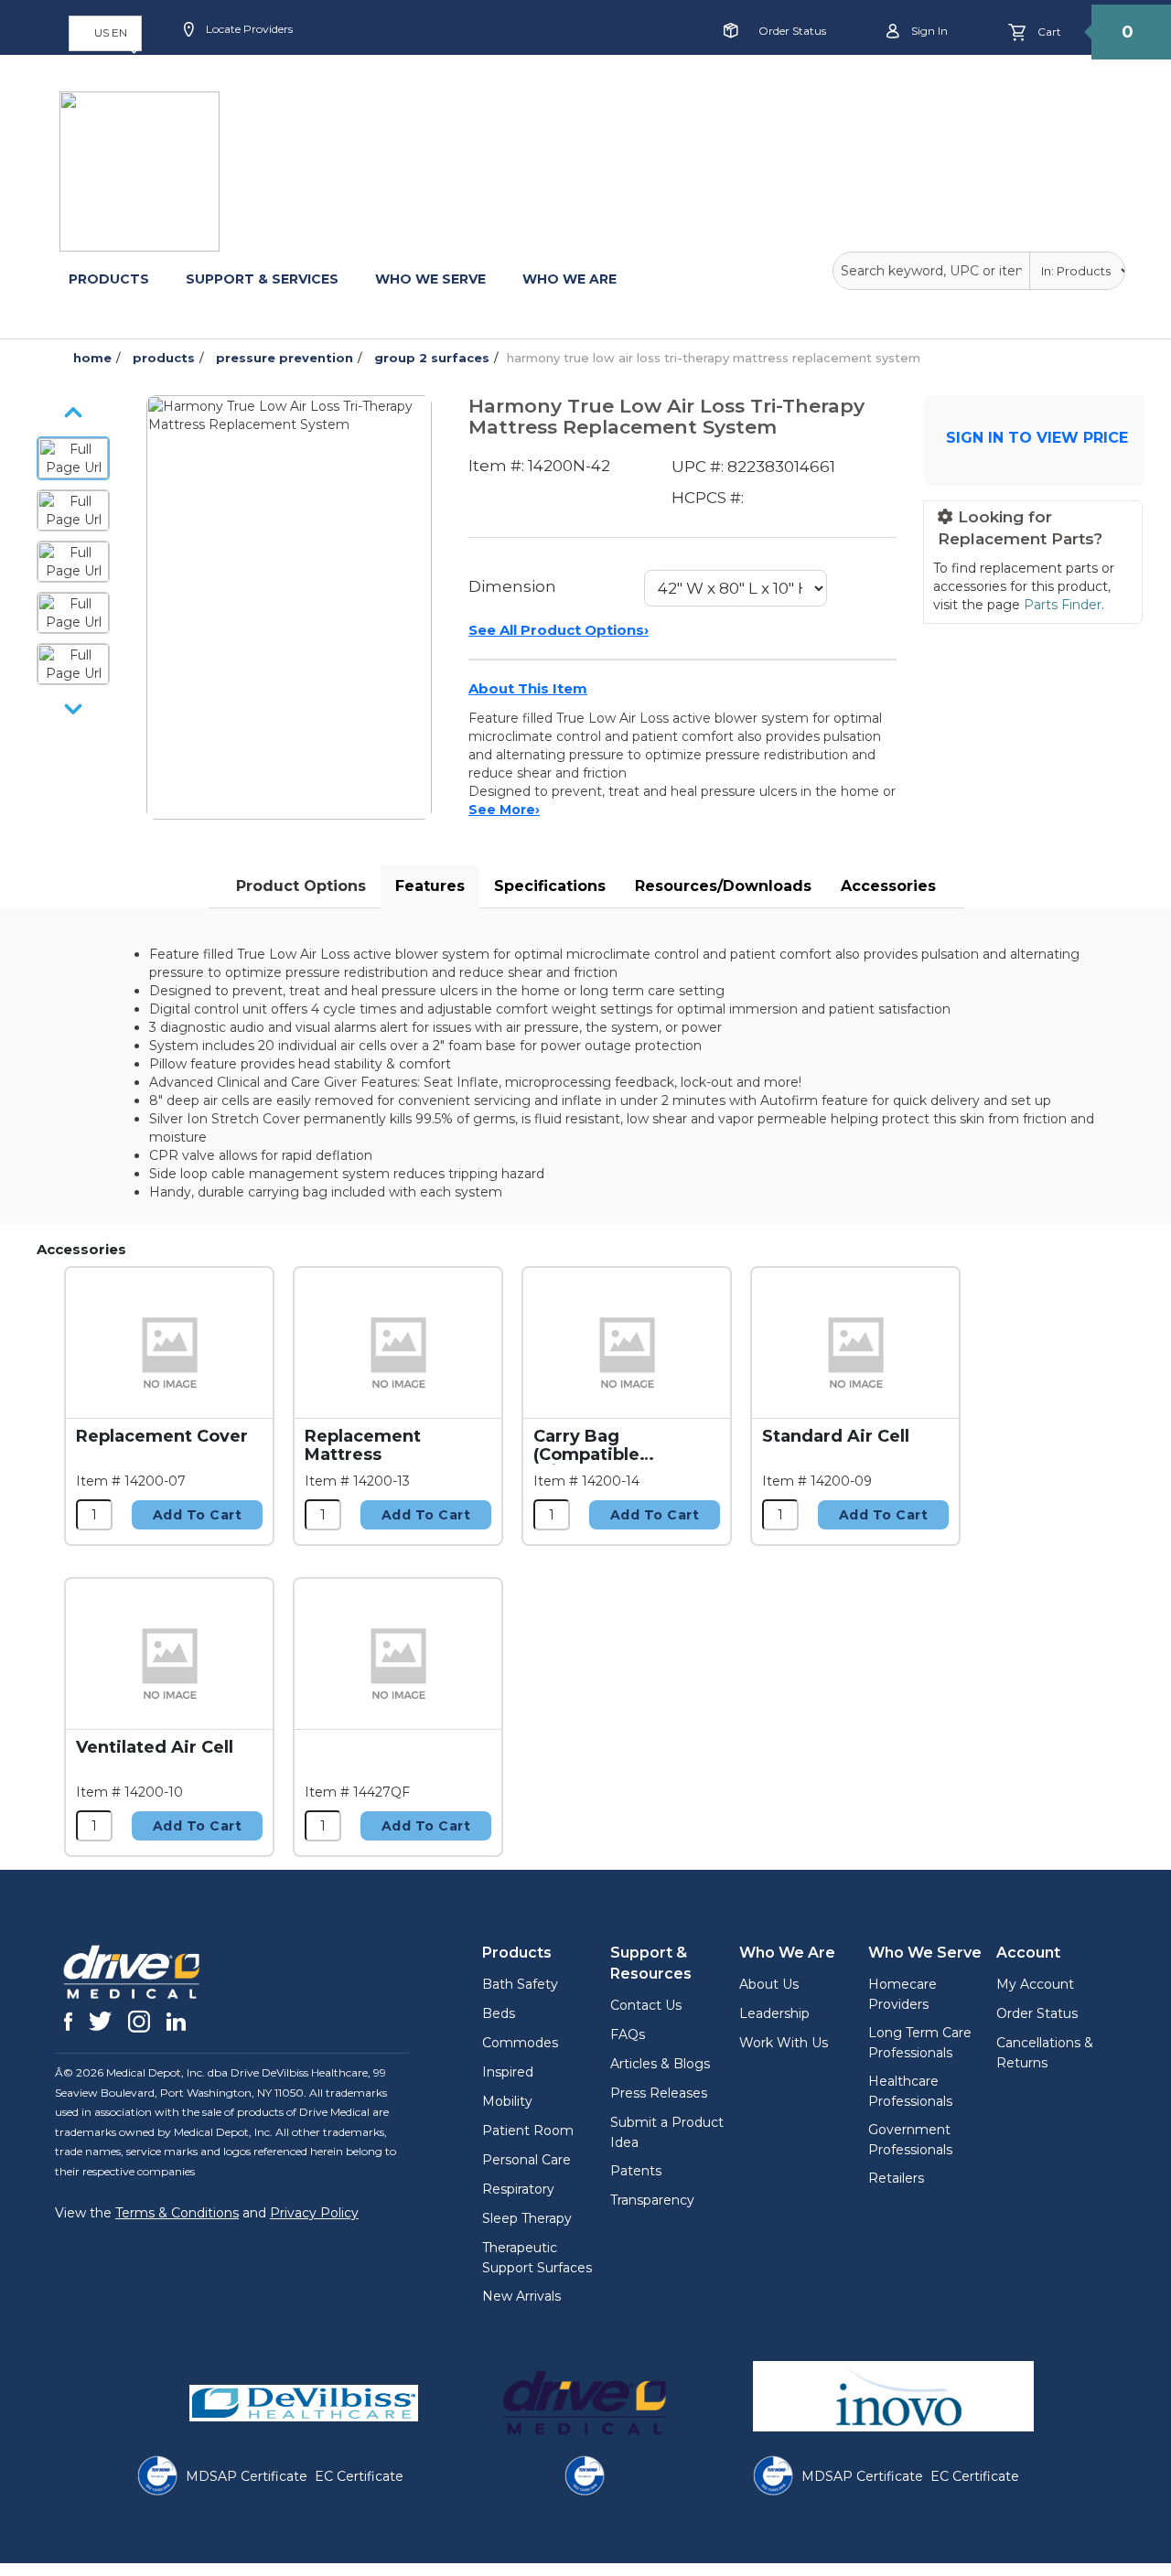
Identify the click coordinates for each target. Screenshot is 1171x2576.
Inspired (508, 2072)
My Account (1035, 1984)
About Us (769, 1984)
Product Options (301, 886)
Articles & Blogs (660, 2064)
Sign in (928, 31)
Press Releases (659, 2093)
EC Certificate (359, 2476)
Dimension (512, 586)
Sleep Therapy (527, 2218)
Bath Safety (520, 1984)
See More (504, 810)
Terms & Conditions (177, 2213)
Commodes (520, 2043)
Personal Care (526, 2160)
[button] (105, 33)
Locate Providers (248, 29)
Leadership (774, 2013)
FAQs (628, 2034)
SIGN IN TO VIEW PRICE (1037, 438)
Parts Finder (1063, 605)
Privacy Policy (314, 2213)
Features (430, 886)
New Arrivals (521, 2296)
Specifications (550, 886)
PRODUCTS (109, 279)
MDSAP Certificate (247, 2476)
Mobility (507, 2101)
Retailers (896, 2178)
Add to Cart (198, 1515)
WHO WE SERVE (430, 279)
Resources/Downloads (723, 886)
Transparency (652, 2200)
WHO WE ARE (569, 279)
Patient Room (528, 2131)
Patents (636, 2171)
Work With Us (784, 2043)
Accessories (888, 886)
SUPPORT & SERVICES (262, 279)
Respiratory (518, 2189)
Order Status (792, 31)
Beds (499, 2013)
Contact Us (646, 2005)
